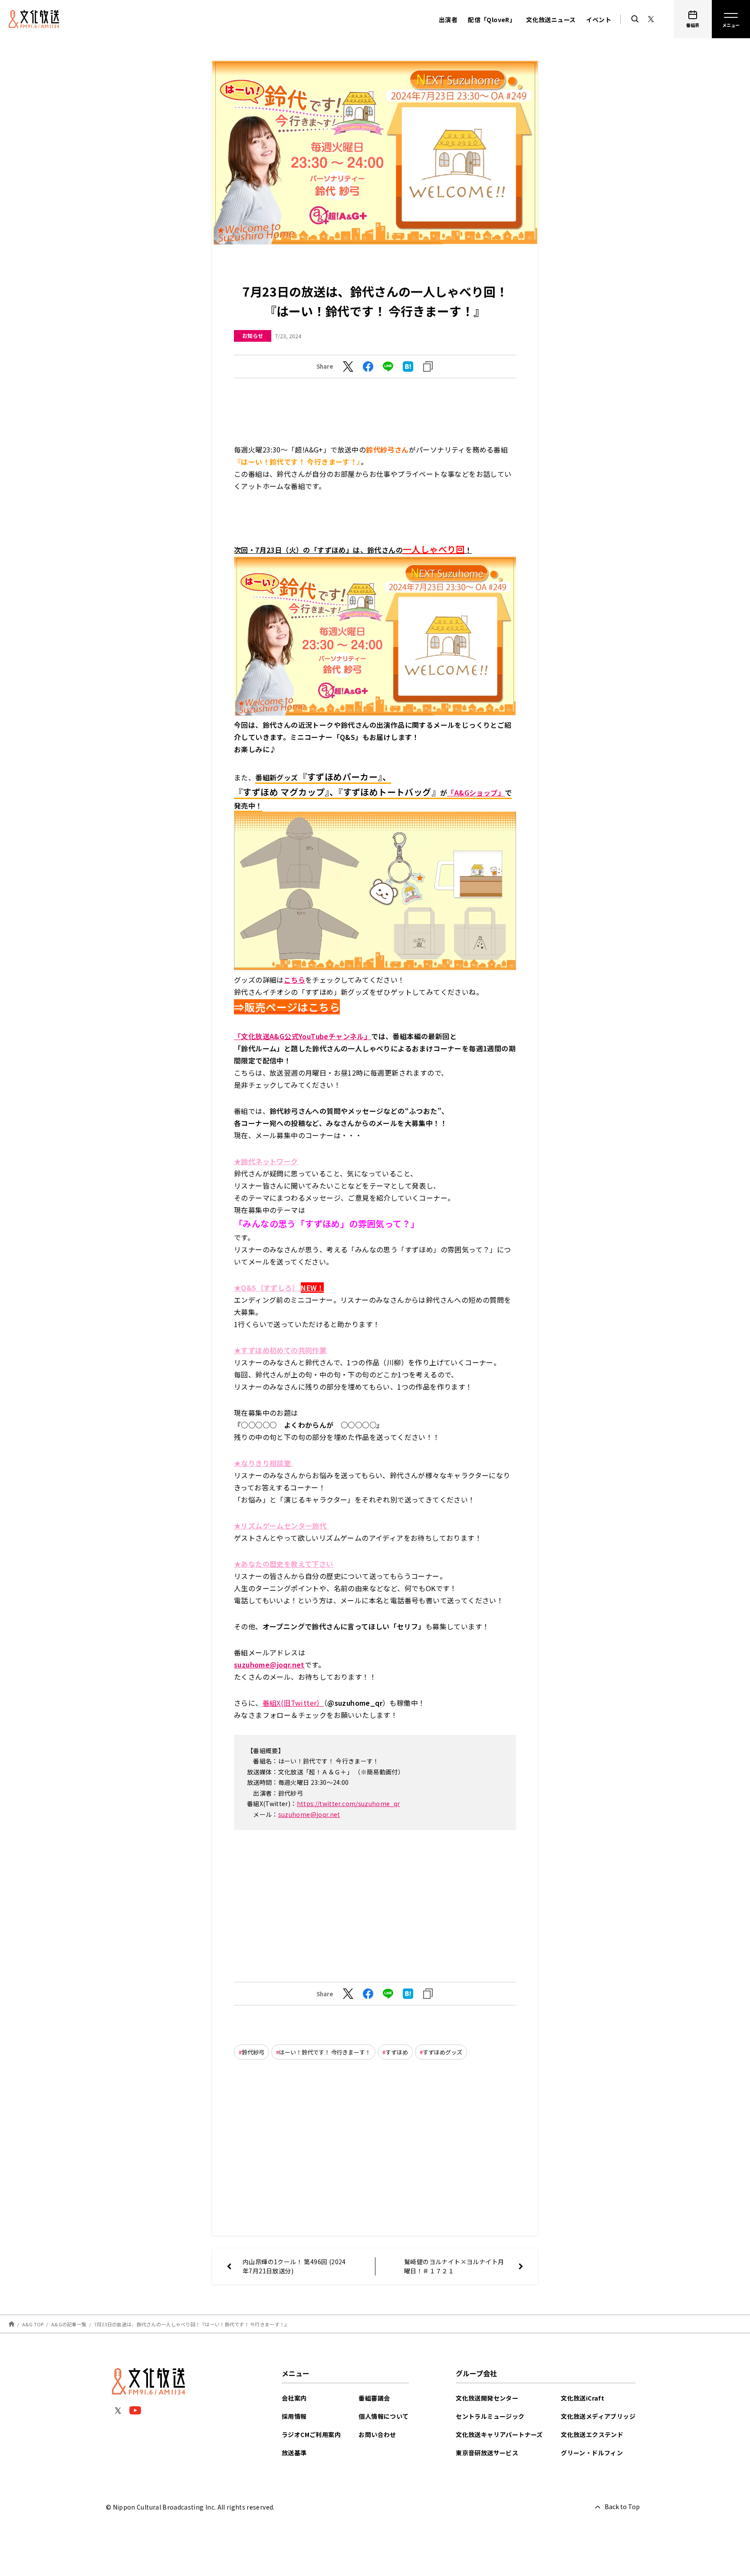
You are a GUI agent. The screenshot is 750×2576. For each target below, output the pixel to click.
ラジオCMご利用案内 (311, 2434)
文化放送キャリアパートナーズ (499, 2434)
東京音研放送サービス (487, 2453)
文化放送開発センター (487, 2398)
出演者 (448, 20)
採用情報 (294, 2416)
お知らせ (253, 335)
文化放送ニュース (551, 20)
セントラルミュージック (490, 2416)
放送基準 (294, 2453)
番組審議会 (374, 2398)
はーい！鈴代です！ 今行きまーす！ (325, 2052)
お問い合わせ (377, 2434)
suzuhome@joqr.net (309, 1814)
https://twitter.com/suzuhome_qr (349, 1803)
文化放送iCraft (582, 2398)
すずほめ (397, 2052)
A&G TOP (33, 2324)
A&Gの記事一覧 (69, 2324)
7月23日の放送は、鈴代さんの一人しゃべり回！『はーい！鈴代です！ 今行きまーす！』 (192, 2324)
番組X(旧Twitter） (293, 1703)
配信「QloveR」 (492, 20)
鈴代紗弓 (253, 2052)
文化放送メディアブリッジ (598, 2416)
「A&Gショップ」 (476, 793)
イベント (599, 20)
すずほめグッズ (442, 2052)
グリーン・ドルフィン (592, 2453)
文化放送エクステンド (592, 2434)
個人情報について (383, 2416)
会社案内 (294, 2398)
